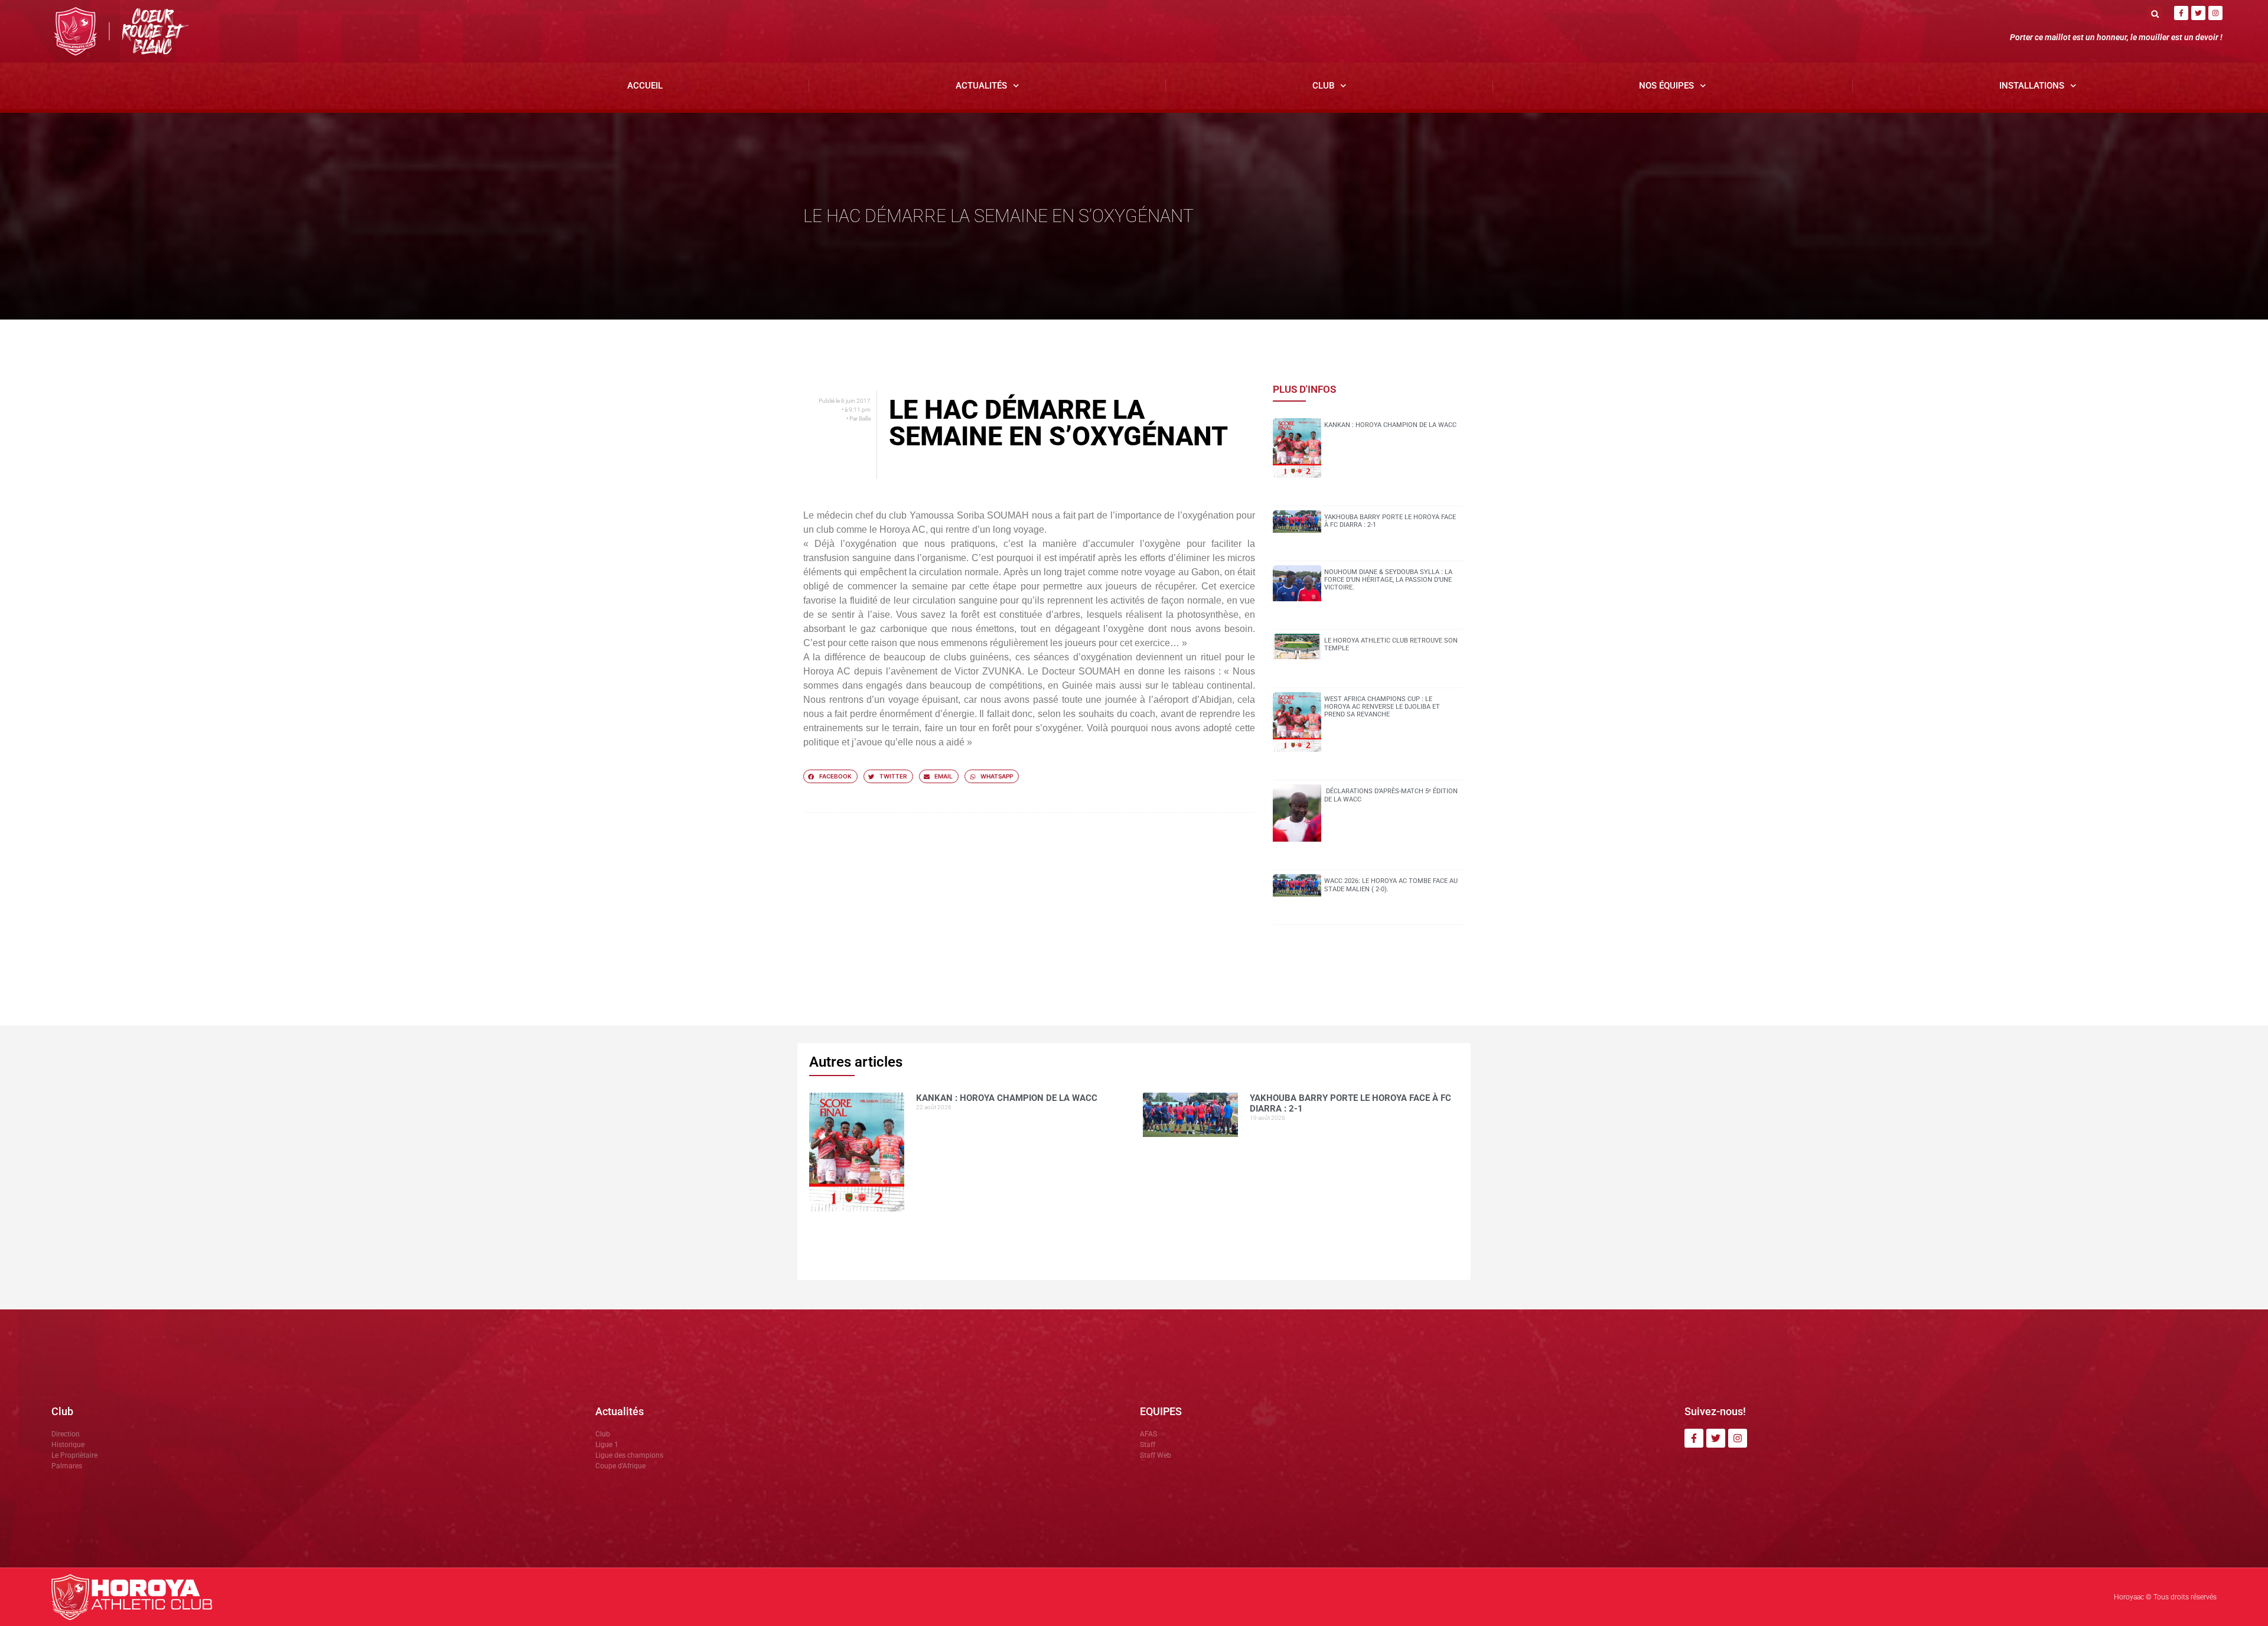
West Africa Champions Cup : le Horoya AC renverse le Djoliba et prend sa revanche (1382, 707)
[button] (2155, 14)
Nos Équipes (1666, 86)
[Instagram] (2215, 13)
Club (1323, 86)
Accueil (645, 86)
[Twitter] (2198, 13)
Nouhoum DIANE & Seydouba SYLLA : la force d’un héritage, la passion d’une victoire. (1388, 580)
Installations (2032, 86)
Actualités (981, 86)
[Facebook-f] (2181, 13)
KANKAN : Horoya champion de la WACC (1390, 425)
